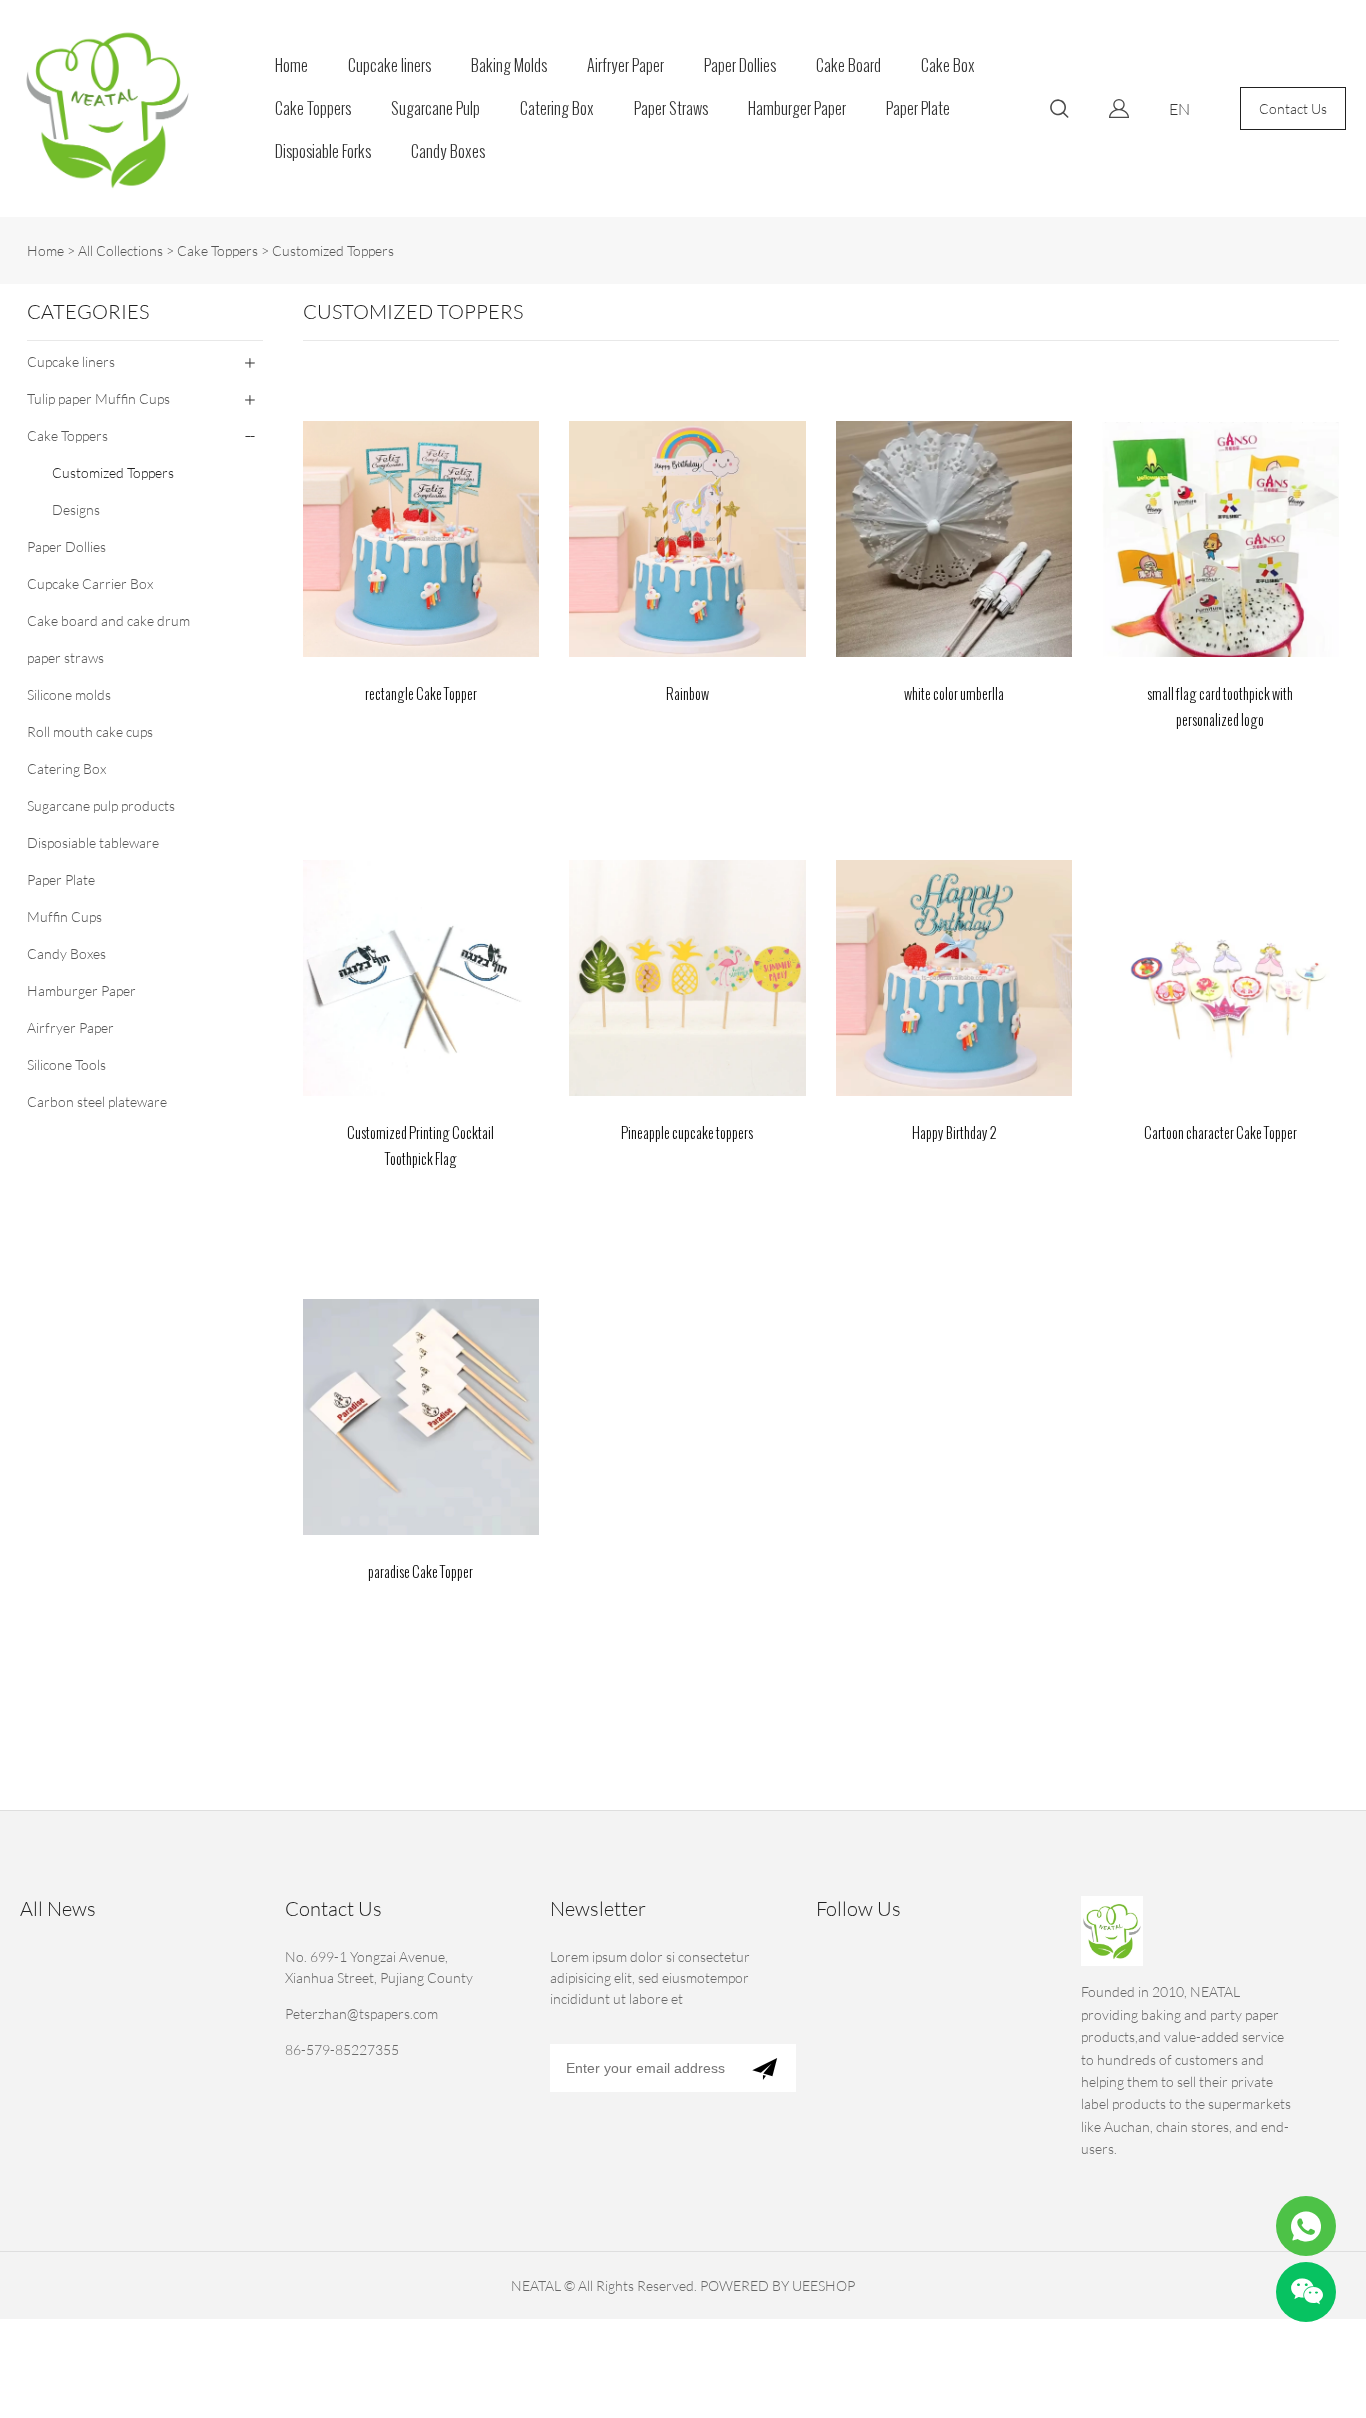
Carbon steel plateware (97, 1101)
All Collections (120, 250)
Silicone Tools (66, 1064)
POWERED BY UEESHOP (777, 2285)
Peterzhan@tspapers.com (361, 2013)
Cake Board (848, 65)
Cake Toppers (313, 108)
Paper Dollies (740, 65)
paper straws (65, 657)
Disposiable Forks (323, 151)
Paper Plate (918, 108)
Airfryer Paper (625, 65)
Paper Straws (671, 108)
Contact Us (1293, 108)
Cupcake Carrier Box (90, 583)
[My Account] (1119, 108)
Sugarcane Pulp (435, 108)
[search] (1059, 111)
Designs (76, 509)
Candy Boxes (448, 151)
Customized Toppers (333, 250)
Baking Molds (509, 65)
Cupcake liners (389, 65)
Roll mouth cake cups (90, 731)
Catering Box (557, 108)
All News (58, 1908)
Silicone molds (69, 694)
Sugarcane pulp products (101, 805)
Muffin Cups (64, 916)
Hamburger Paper (797, 108)
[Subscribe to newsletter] (764, 2068)
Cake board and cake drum (108, 620)
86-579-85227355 (342, 2049)
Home (291, 65)
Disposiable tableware (93, 842)
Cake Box (948, 65)
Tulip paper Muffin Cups (98, 398)
